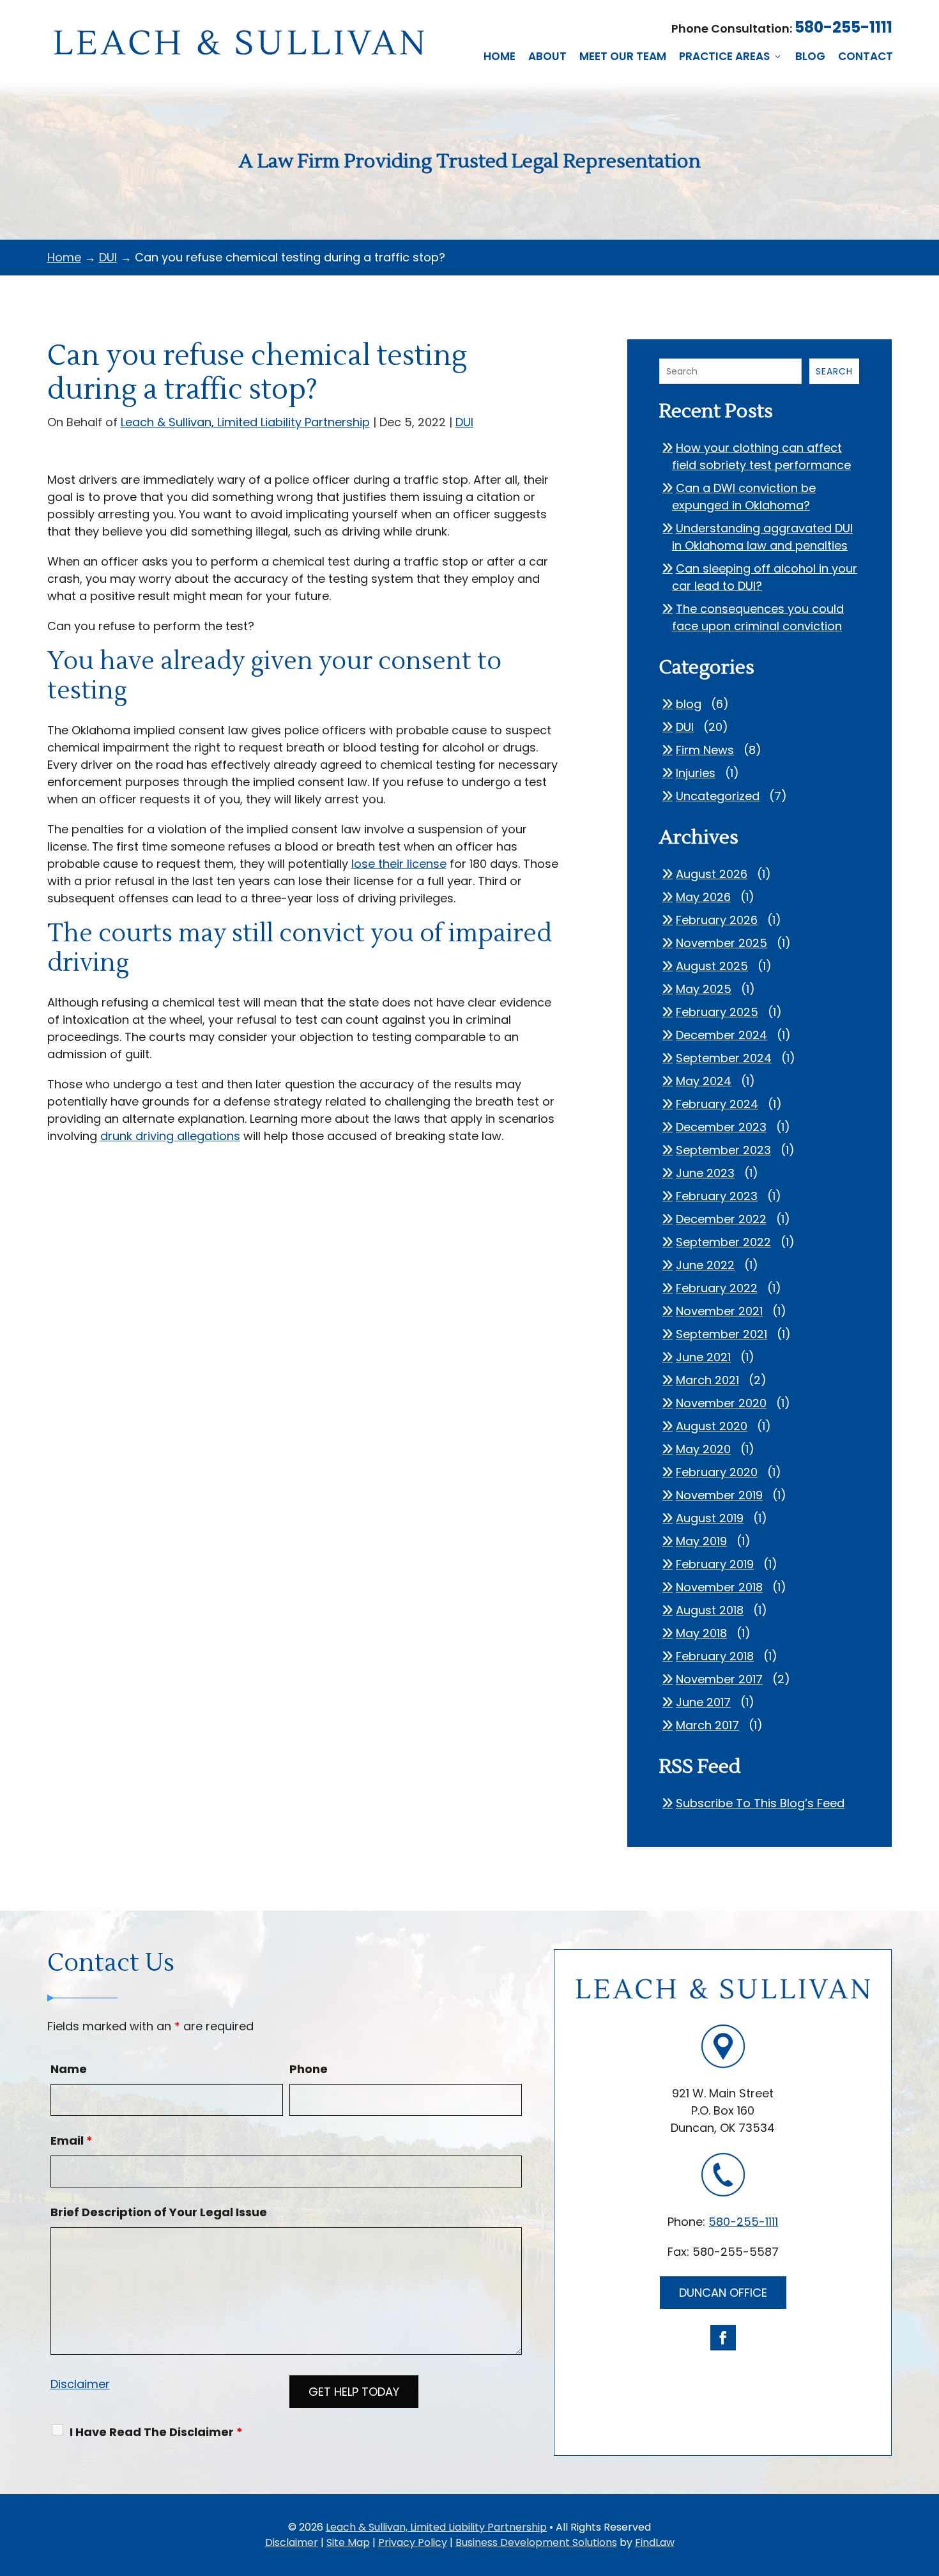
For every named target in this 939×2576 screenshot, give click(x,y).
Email (72, 2140)
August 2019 (710, 1518)
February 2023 (717, 1196)
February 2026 (717, 920)
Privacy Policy (413, 2542)
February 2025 (717, 1012)
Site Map (348, 2542)
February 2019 (715, 1564)
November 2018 (719, 1587)
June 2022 (705, 1265)
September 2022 (723, 1242)
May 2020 (703, 1449)
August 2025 (712, 966)
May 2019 (701, 1541)
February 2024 (717, 1104)
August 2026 (712, 874)
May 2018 (701, 1633)
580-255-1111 (844, 27)
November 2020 (721, 1403)
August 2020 (712, 1426)
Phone (309, 2069)
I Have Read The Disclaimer (156, 2432)
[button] (926, 2483)
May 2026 (703, 897)
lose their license (399, 864)
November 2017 (719, 1679)
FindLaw (655, 2542)
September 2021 (721, 1334)
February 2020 (717, 1472)
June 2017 (703, 1702)
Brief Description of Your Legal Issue (159, 2212)
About (547, 56)
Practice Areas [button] (724, 56)
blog (689, 704)
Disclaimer (80, 2384)
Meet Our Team (623, 56)
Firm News (705, 750)
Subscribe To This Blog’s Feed (760, 1803)
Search (834, 371)
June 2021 (703, 1357)
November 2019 (719, 1495)
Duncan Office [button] (723, 2293)
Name (69, 2069)
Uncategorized (718, 796)
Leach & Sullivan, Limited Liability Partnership (245, 422)
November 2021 (719, 1311)
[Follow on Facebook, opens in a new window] (723, 2338)
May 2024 (704, 1081)
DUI (464, 422)
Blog (810, 56)
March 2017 (707, 1725)
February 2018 (715, 1656)
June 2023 (705, 1173)
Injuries (696, 773)
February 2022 (717, 1288)
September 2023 (723, 1150)
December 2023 (721, 1127)
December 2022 (721, 1219)
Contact (866, 56)
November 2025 (721, 943)
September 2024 (724, 1058)
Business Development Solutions (536, 2542)
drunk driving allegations (170, 1136)
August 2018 (710, 1610)
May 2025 (704, 989)
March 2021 (707, 1380)
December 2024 (721, 1035)
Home (500, 56)
